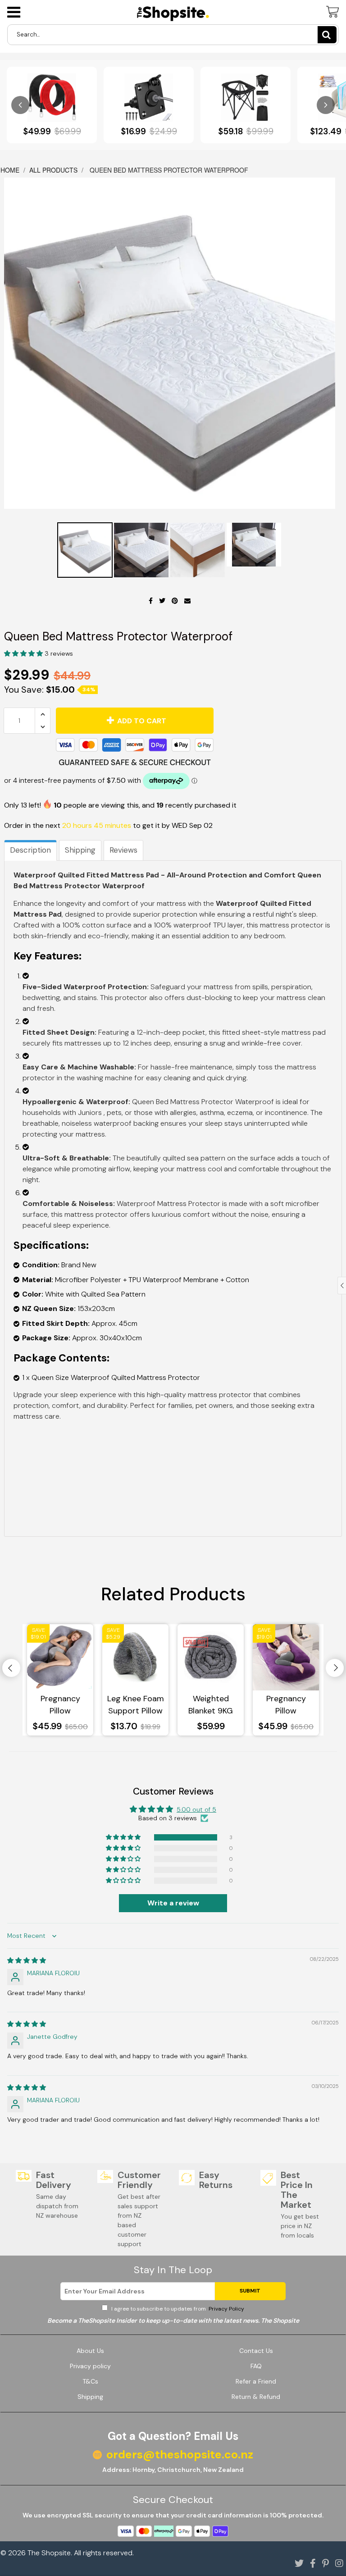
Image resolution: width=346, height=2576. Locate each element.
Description (30, 850)
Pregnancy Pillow (60, 1705)
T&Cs (90, 2381)
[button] (24, 653)
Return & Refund (256, 2397)
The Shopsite (49, 2553)
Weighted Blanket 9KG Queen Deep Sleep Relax (211, 1705)
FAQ (256, 2366)
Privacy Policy (226, 2309)
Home (11, 170)
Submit (250, 2291)
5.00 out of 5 (196, 1809)
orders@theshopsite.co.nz (180, 2455)
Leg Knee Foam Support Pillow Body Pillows (136, 1705)
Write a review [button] (173, 1903)
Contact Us (256, 2351)
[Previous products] (20, 105)
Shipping (80, 850)
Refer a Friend (256, 2381)
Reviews (123, 850)
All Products (53, 170)
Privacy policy (90, 2366)
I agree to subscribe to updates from (177, 2309)
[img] (27, 1960)
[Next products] (326, 105)
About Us (90, 2351)
